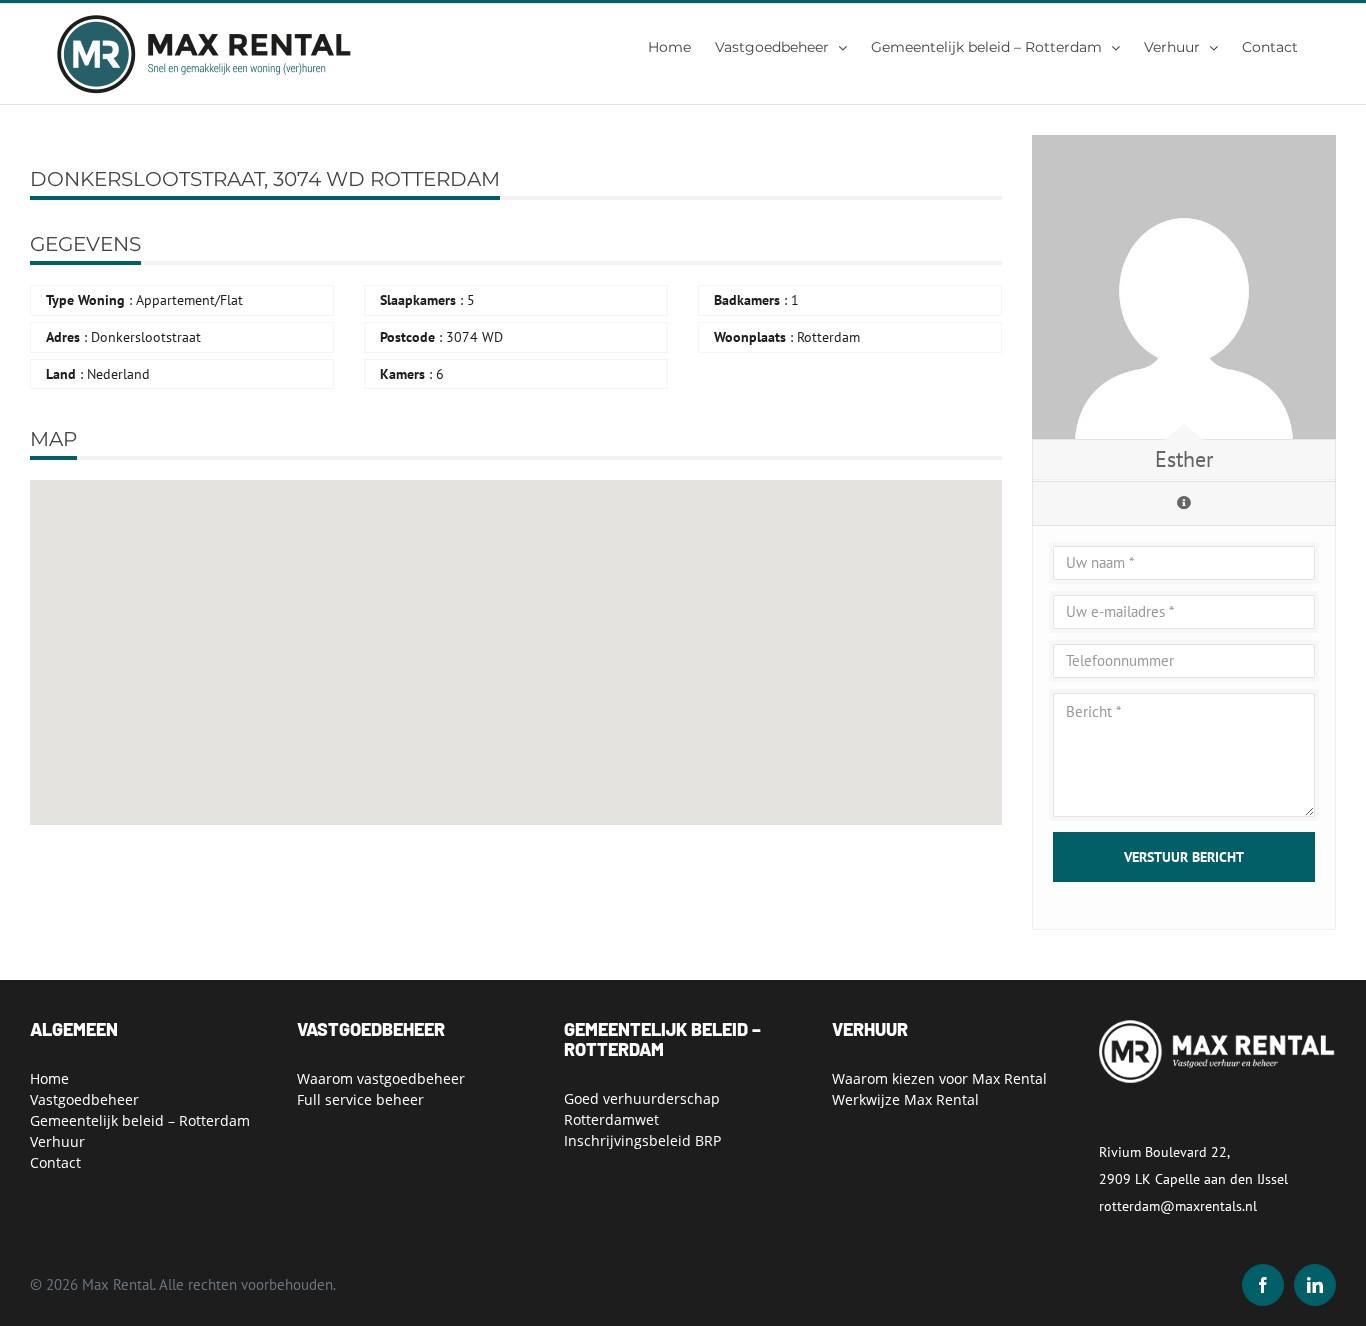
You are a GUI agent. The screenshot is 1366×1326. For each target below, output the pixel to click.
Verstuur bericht (1184, 857)
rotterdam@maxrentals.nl (1178, 1206)
